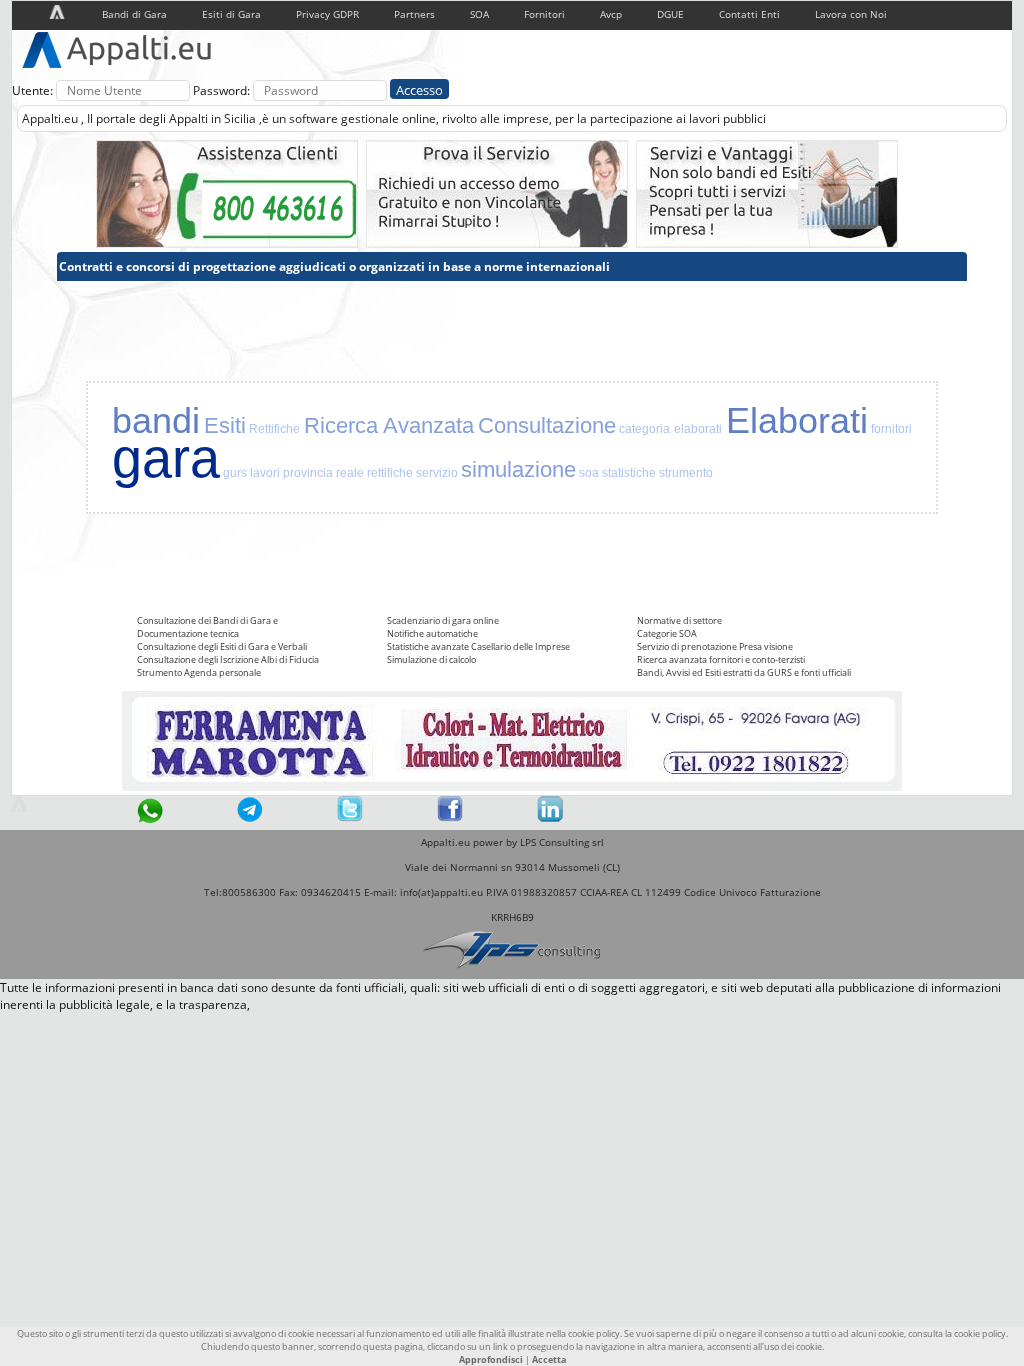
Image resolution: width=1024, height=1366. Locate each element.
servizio (437, 473)
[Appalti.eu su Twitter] (350, 817)
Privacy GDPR (327, 14)
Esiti (225, 425)
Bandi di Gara (134, 14)
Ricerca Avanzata (389, 425)
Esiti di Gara (231, 14)
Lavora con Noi (851, 14)
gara (166, 458)
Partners (414, 14)
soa (589, 473)
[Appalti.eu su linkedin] (550, 817)
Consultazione (547, 425)
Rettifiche (274, 429)
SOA (479, 14)
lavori (265, 473)
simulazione (518, 469)
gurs (235, 473)
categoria (644, 429)
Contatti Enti (749, 14)
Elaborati (797, 420)
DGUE (670, 14)
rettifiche (390, 473)
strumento (686, 473)
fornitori (891, 429)
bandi (156, 420)
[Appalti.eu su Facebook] (450, 817)
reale (350, 473)
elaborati (698, 429)
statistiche (629, 473)
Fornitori (544, 14)
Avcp (611, 14)
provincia (308, 473)
